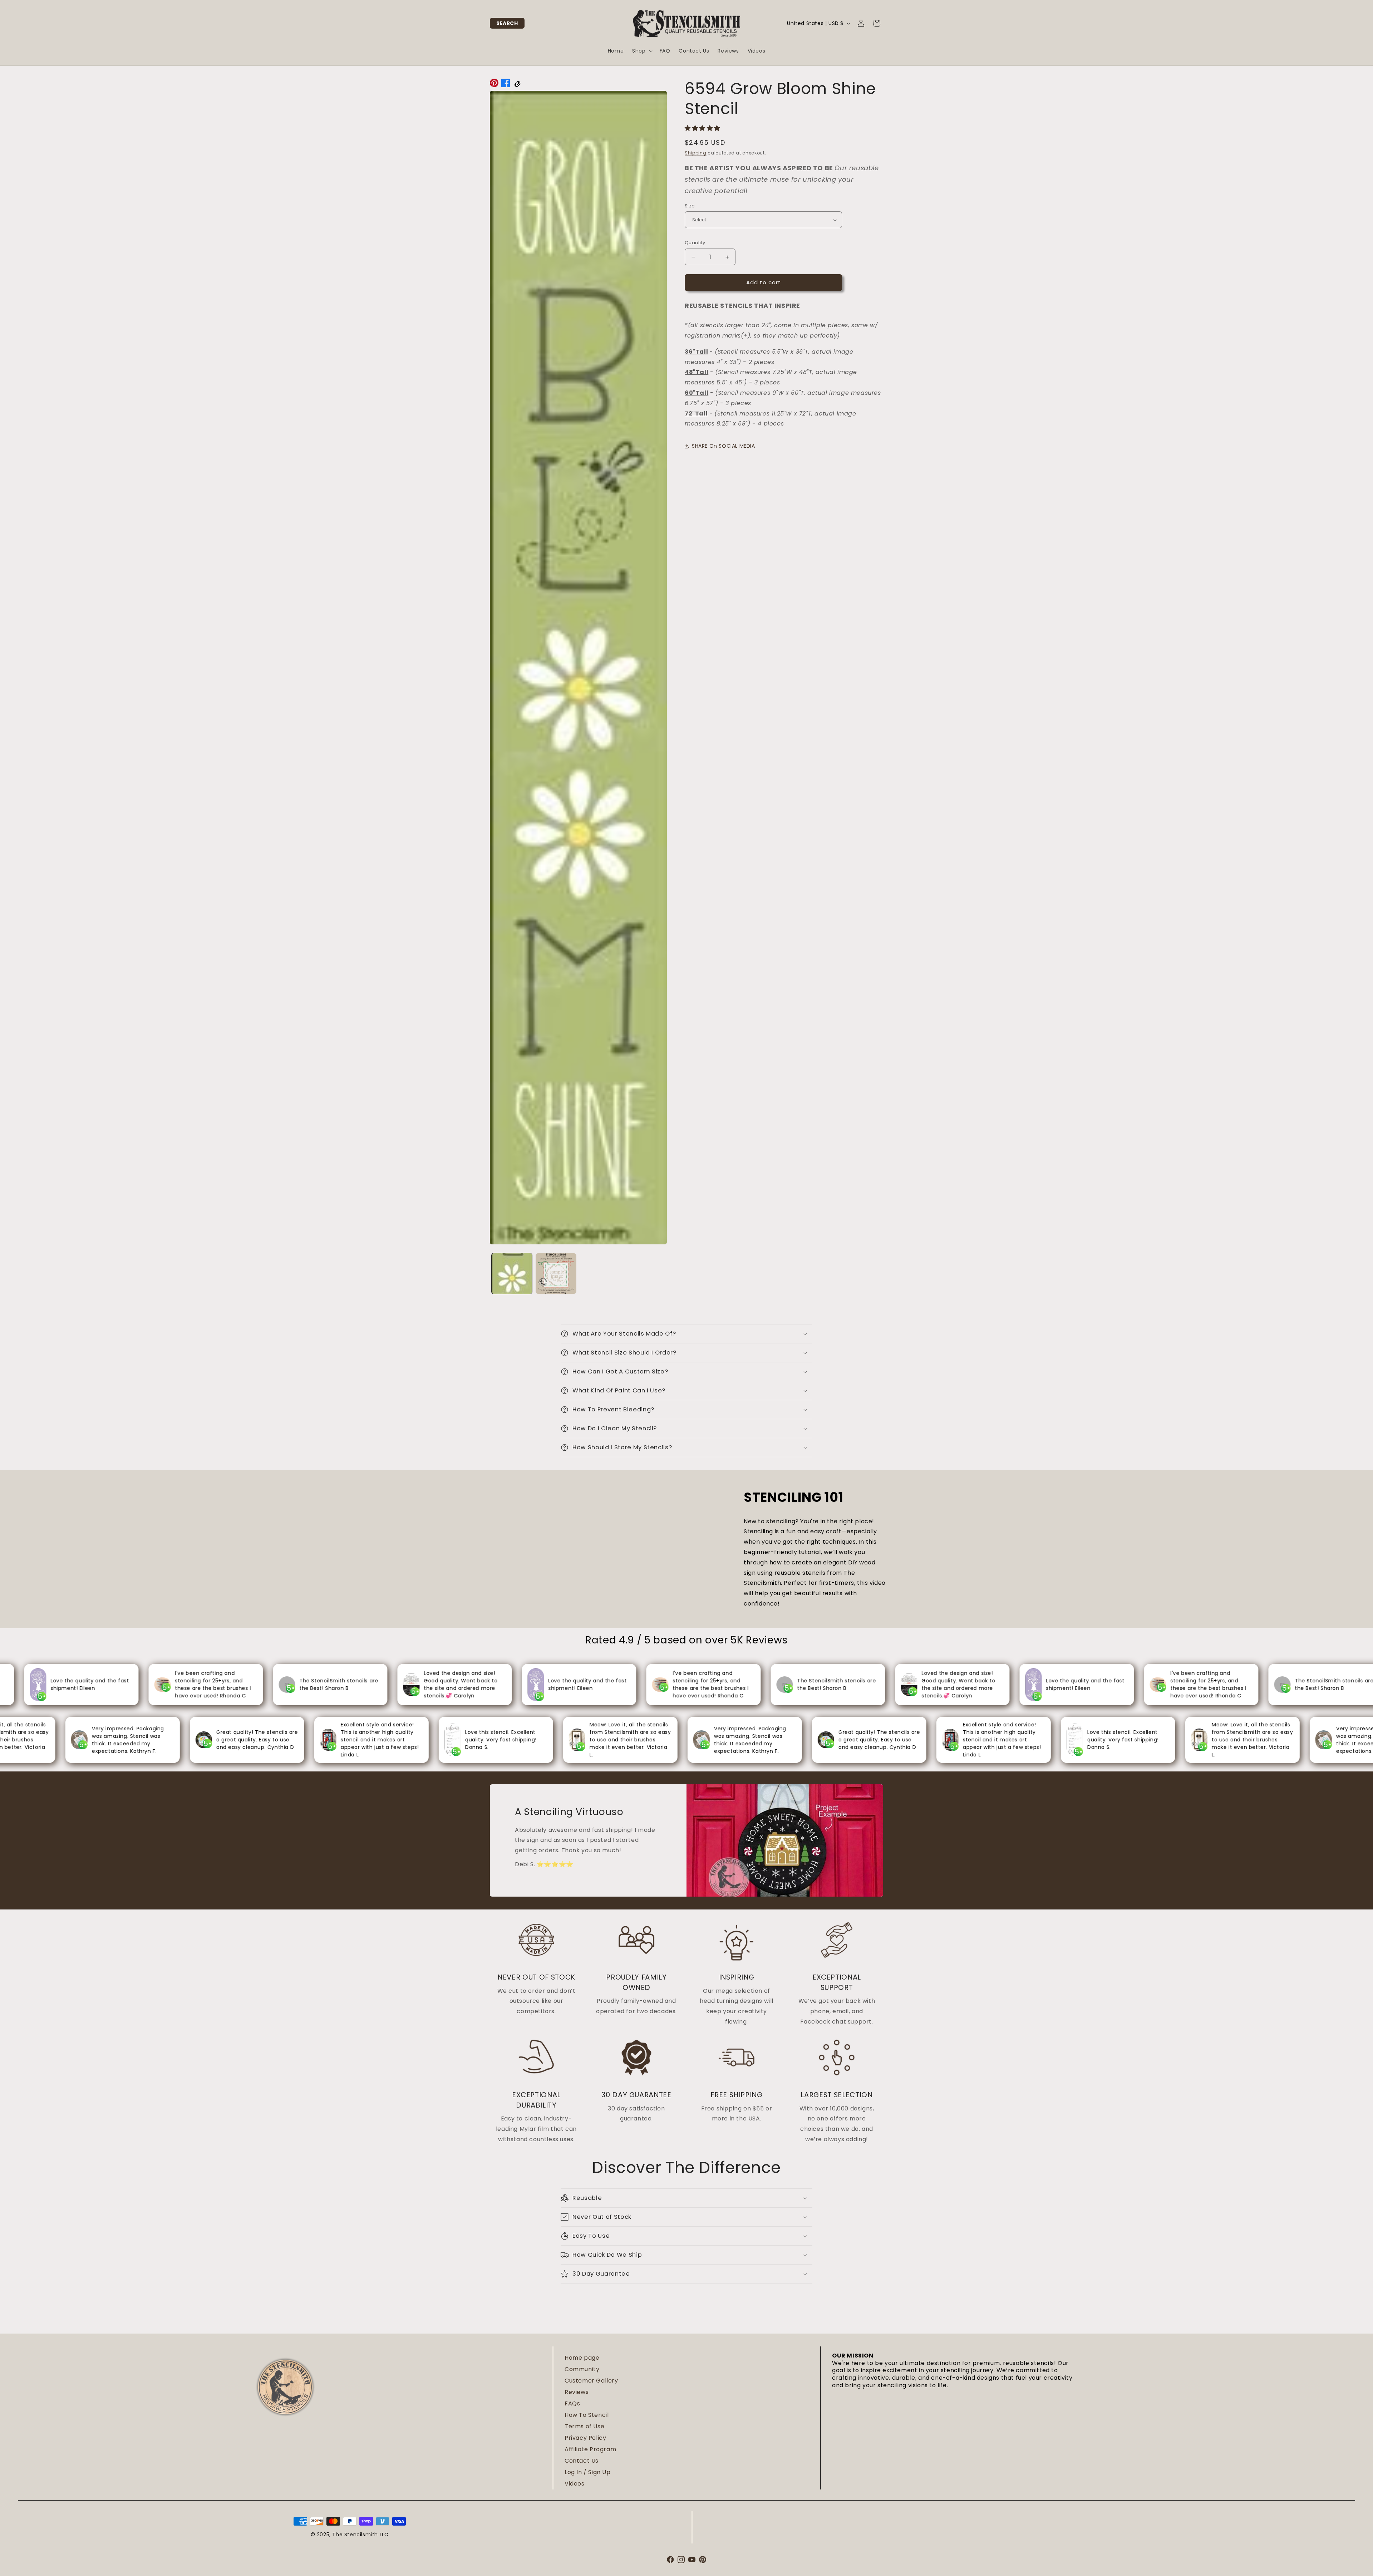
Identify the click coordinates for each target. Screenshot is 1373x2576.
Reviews (577, 2392)
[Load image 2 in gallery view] (556, 1274)
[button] (507, 23)
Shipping (696, 153)
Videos (575, 2484)
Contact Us (582, 2461)
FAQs (572, 2403)
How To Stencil (587, 2415)
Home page (582, 2358)
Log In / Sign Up (588, 2472)
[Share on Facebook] (506, 85)
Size (690, 206)
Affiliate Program (590, 2449)
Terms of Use (584, 2426)
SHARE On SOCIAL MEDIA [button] (724, 446)
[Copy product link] (517, 85)
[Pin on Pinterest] (494, 85)
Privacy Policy (585, 2438)
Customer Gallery (591, 2381)
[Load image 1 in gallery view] (512, 1274)
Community (582, 2369)
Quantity (695, 243)
